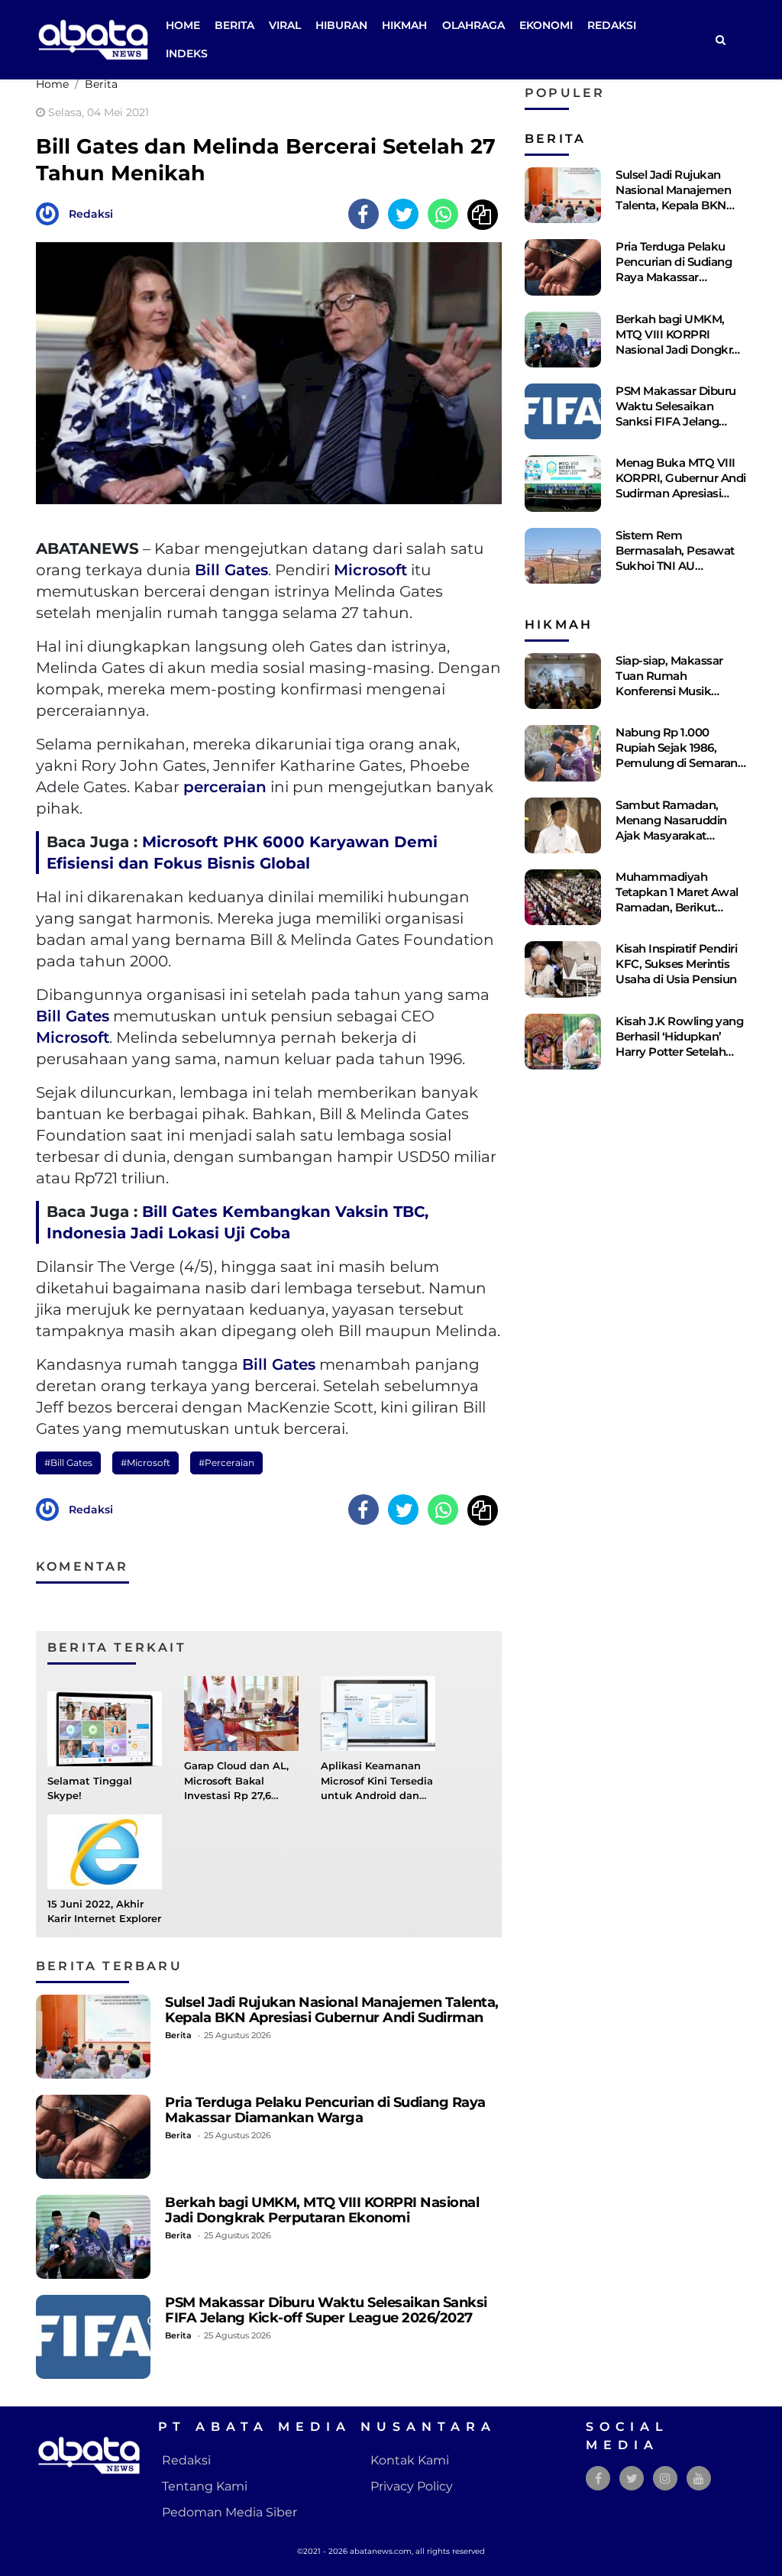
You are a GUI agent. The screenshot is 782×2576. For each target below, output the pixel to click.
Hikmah (404, 25)
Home (183, 25)
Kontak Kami (410, 2460)
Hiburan (341, 25)
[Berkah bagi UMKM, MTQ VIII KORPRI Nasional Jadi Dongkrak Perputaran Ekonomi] (93, 2237)
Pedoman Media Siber (229, 2512)
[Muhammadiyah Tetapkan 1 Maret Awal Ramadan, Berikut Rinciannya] (563, 897)
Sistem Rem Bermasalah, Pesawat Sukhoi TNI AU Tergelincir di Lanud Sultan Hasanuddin (675, 566)
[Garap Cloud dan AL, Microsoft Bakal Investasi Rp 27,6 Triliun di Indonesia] (241, 1713)
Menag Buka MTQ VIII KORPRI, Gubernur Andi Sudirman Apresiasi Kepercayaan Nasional (681, 485)
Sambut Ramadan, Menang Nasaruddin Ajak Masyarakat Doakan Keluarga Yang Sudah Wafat (678, 835)
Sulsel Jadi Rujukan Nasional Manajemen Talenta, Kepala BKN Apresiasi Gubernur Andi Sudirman (332, 2010)
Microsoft (370, 570)
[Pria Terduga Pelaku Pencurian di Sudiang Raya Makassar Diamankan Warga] (93, 2137)
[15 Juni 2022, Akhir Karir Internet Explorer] (105, 1851)
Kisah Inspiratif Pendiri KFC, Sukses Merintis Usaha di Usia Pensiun (676, 964)
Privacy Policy (412, 2486)
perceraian (225, 787)
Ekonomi (546, 25)
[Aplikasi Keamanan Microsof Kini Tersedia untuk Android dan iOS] (378, 1713)
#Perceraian (226, 1463)
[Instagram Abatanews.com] (665, 2479)
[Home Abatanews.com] (93, 39)
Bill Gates (231, 570)
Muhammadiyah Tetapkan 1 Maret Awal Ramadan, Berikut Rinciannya (677, 900)
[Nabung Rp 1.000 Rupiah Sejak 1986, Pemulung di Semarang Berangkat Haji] (563, 753)
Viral (285, 25)
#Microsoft (145, 1463)
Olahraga (473, 25)
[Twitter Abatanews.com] (632, 2479)
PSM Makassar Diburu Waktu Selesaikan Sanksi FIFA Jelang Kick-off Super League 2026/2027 (326, 2310)
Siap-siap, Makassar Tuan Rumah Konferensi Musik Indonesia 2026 (669, 683)
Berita (234, 25)
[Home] (720, 40)
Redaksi (612, 25)
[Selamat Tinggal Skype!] (105, 1728)
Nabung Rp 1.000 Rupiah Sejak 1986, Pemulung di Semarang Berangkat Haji (680, 755)
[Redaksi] (51, 213)
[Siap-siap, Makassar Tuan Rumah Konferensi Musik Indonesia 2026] (563, 681)
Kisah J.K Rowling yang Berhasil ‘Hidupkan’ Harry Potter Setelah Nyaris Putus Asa (679, 1044)
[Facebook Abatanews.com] (598, 2479)
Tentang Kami (205, 2486)
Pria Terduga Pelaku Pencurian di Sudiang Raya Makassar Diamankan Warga (325, 2110)
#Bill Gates (68, 1463)
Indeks (187, 53)
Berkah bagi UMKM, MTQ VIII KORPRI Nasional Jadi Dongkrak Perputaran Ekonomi (322, 2210)
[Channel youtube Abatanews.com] (699, 2479)
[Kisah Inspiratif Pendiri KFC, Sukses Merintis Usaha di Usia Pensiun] (563, 969)
